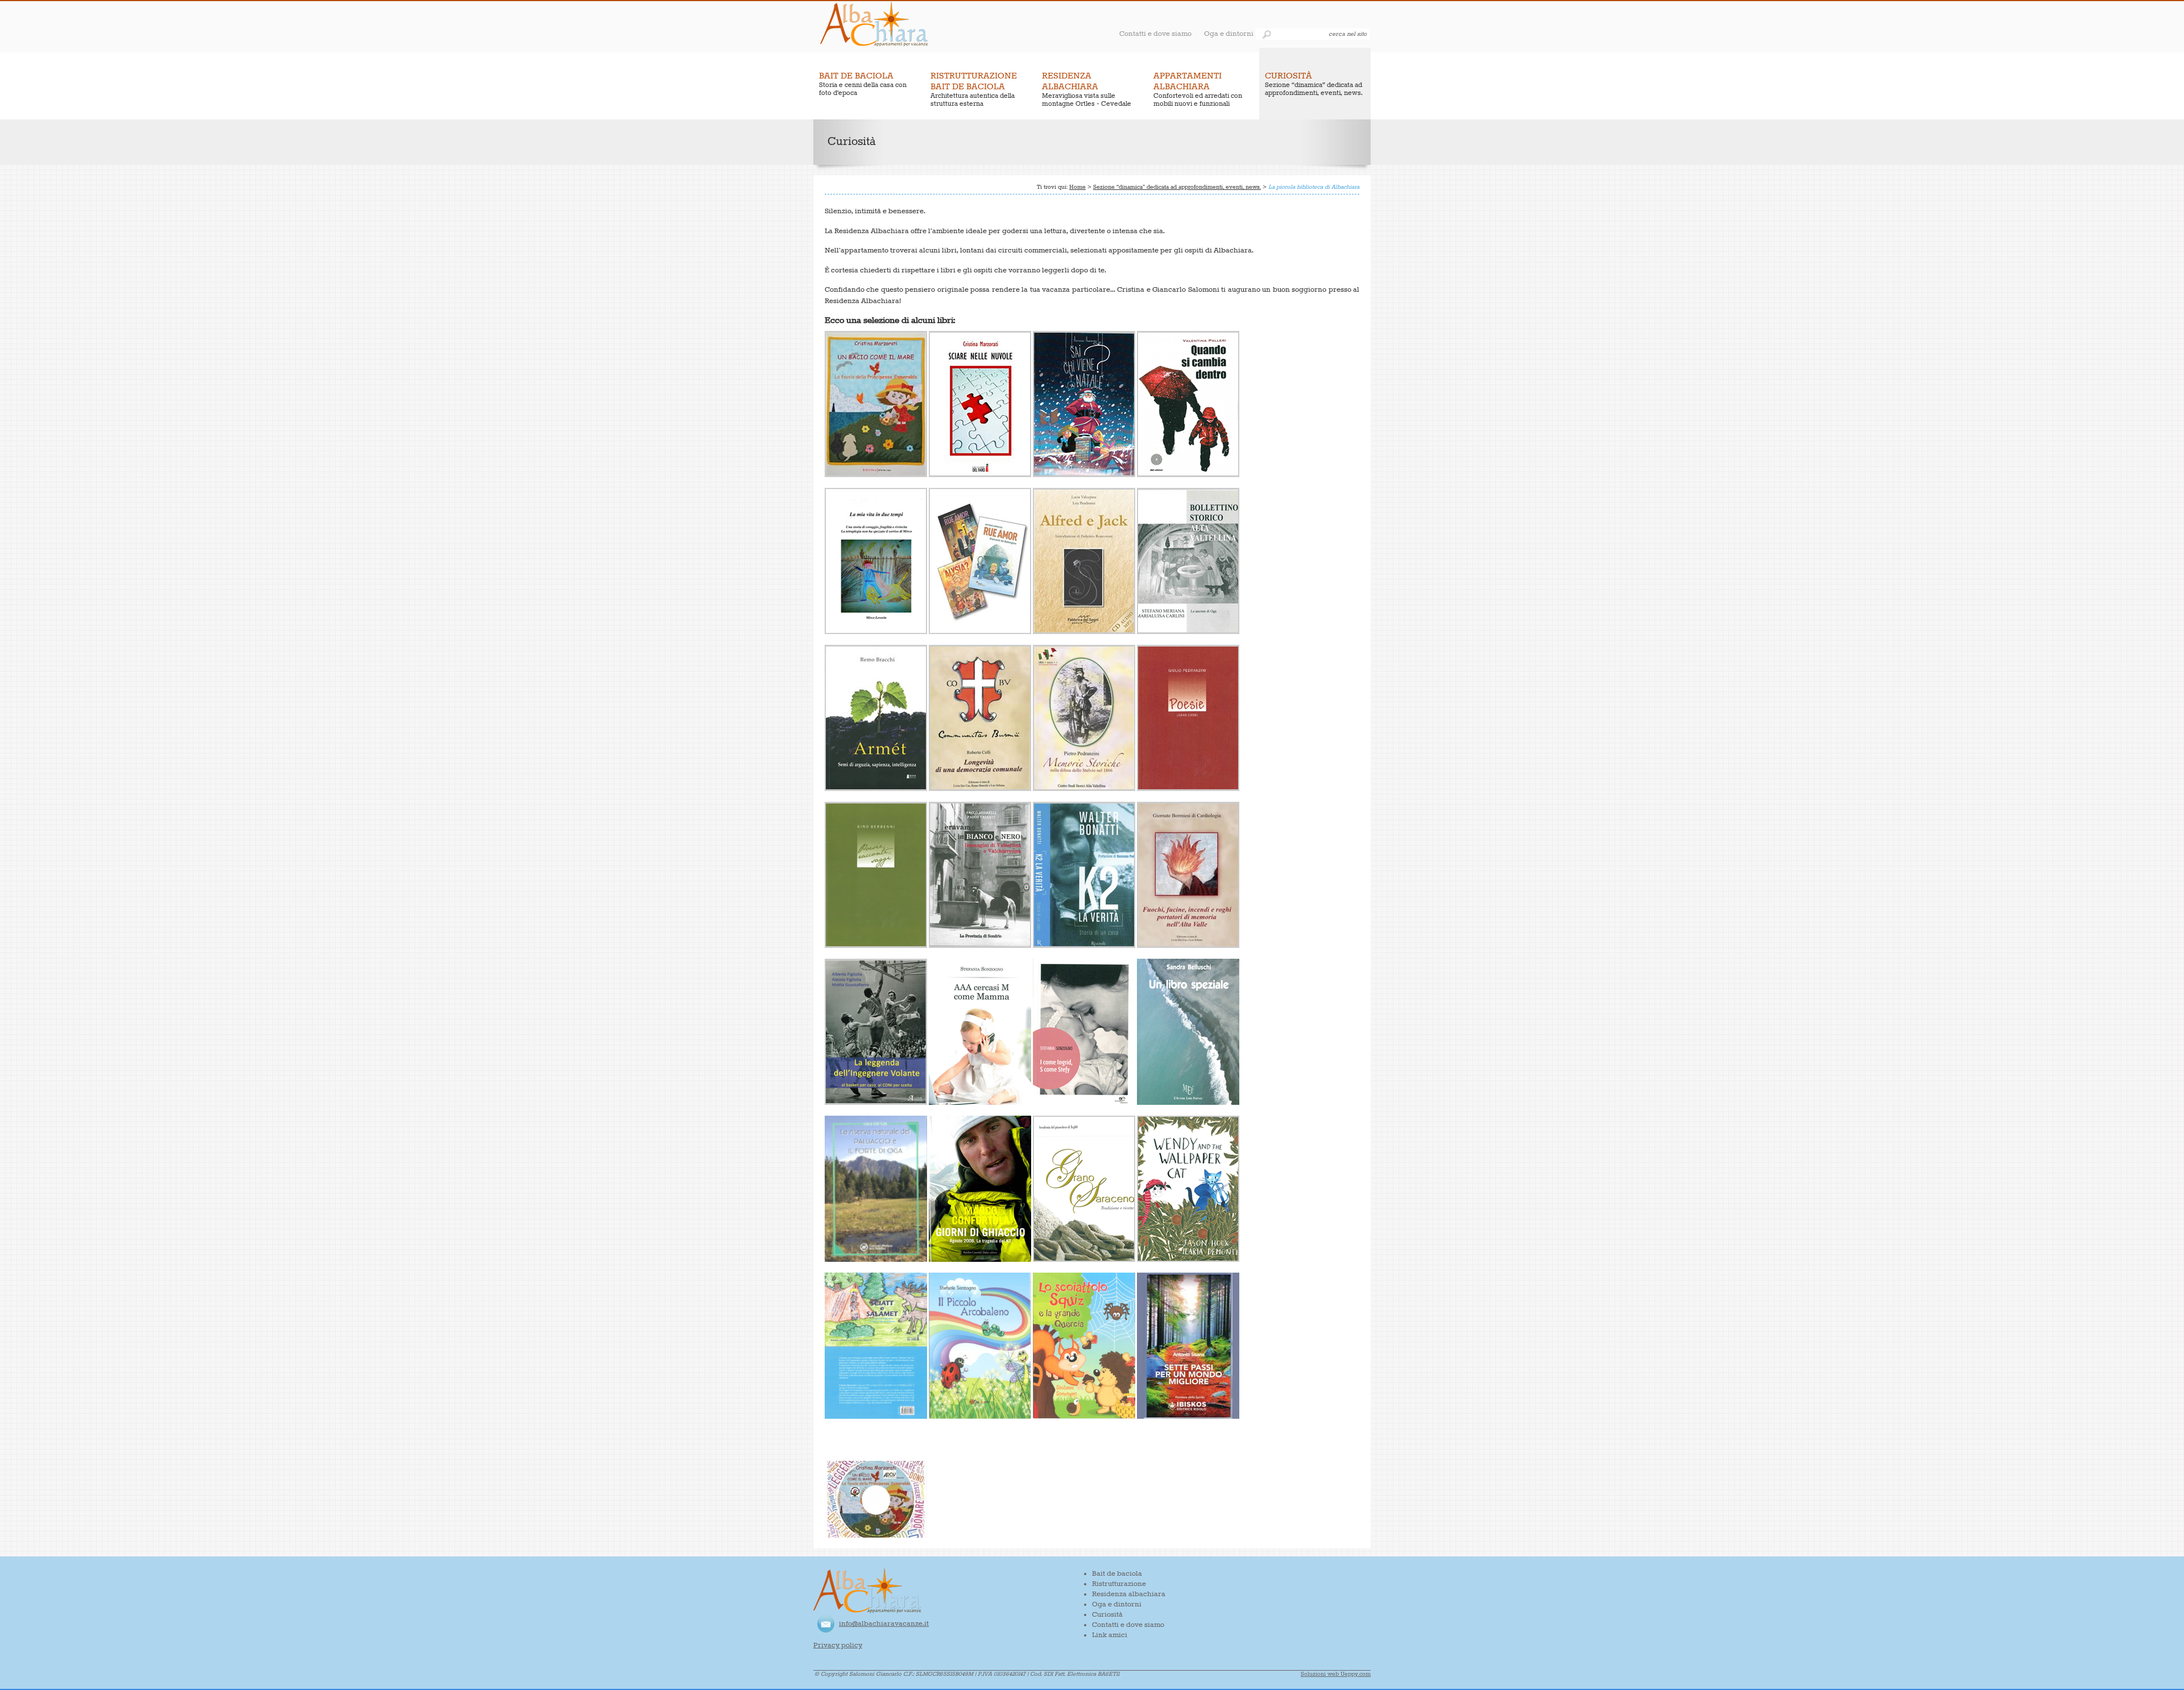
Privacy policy (838, 1645)
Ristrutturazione (1119, 1584)
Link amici (1110, 1635)
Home (1077, 187)
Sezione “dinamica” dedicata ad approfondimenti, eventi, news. (1177, 187)
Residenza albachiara (1129, 1594)
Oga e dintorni (1229, 34)
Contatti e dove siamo (1155, 34)
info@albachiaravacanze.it (884, 1624)
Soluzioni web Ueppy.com (1336, 1674)
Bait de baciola (1117, 1574)
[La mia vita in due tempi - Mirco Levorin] (876, 632)
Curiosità (1107, 1615)
